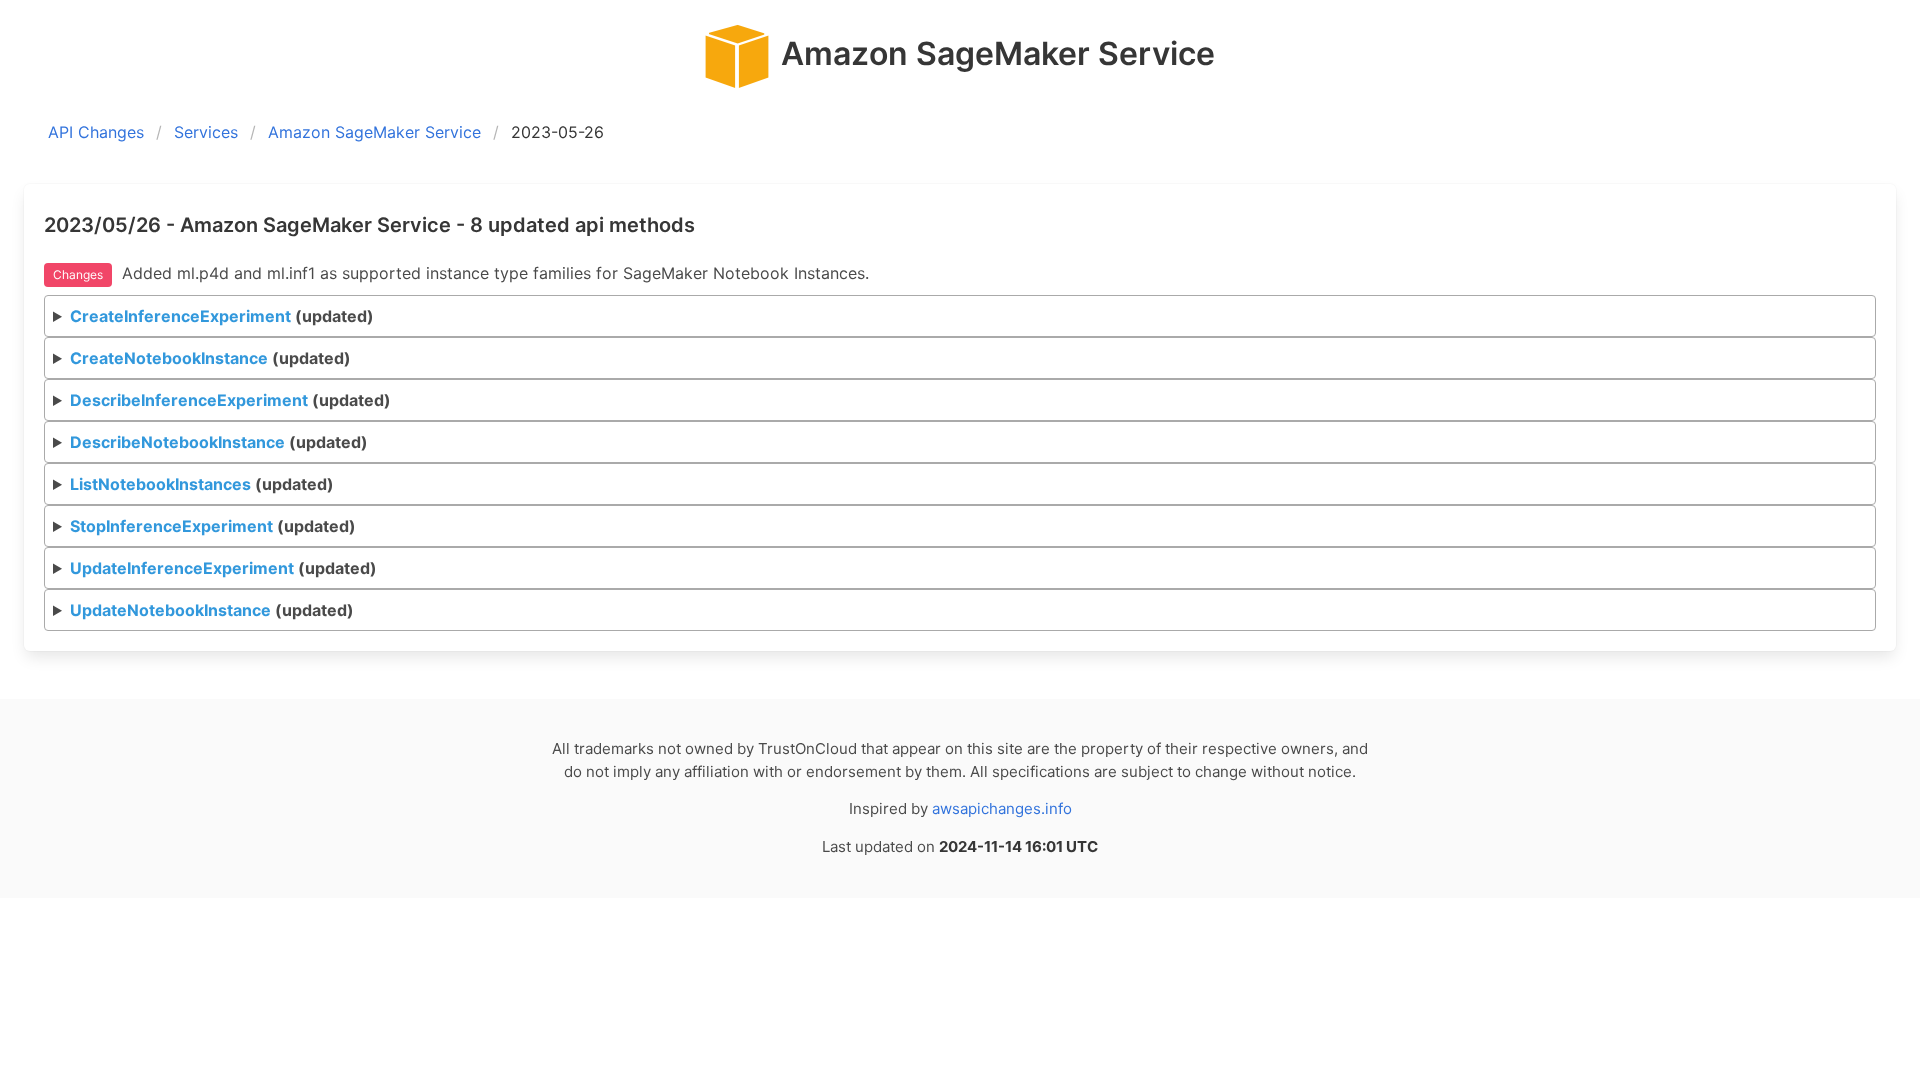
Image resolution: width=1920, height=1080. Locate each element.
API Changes (96, 132)
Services (206, 132)
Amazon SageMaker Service (374, 132)
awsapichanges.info (1002, 808)
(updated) (222, 316)
